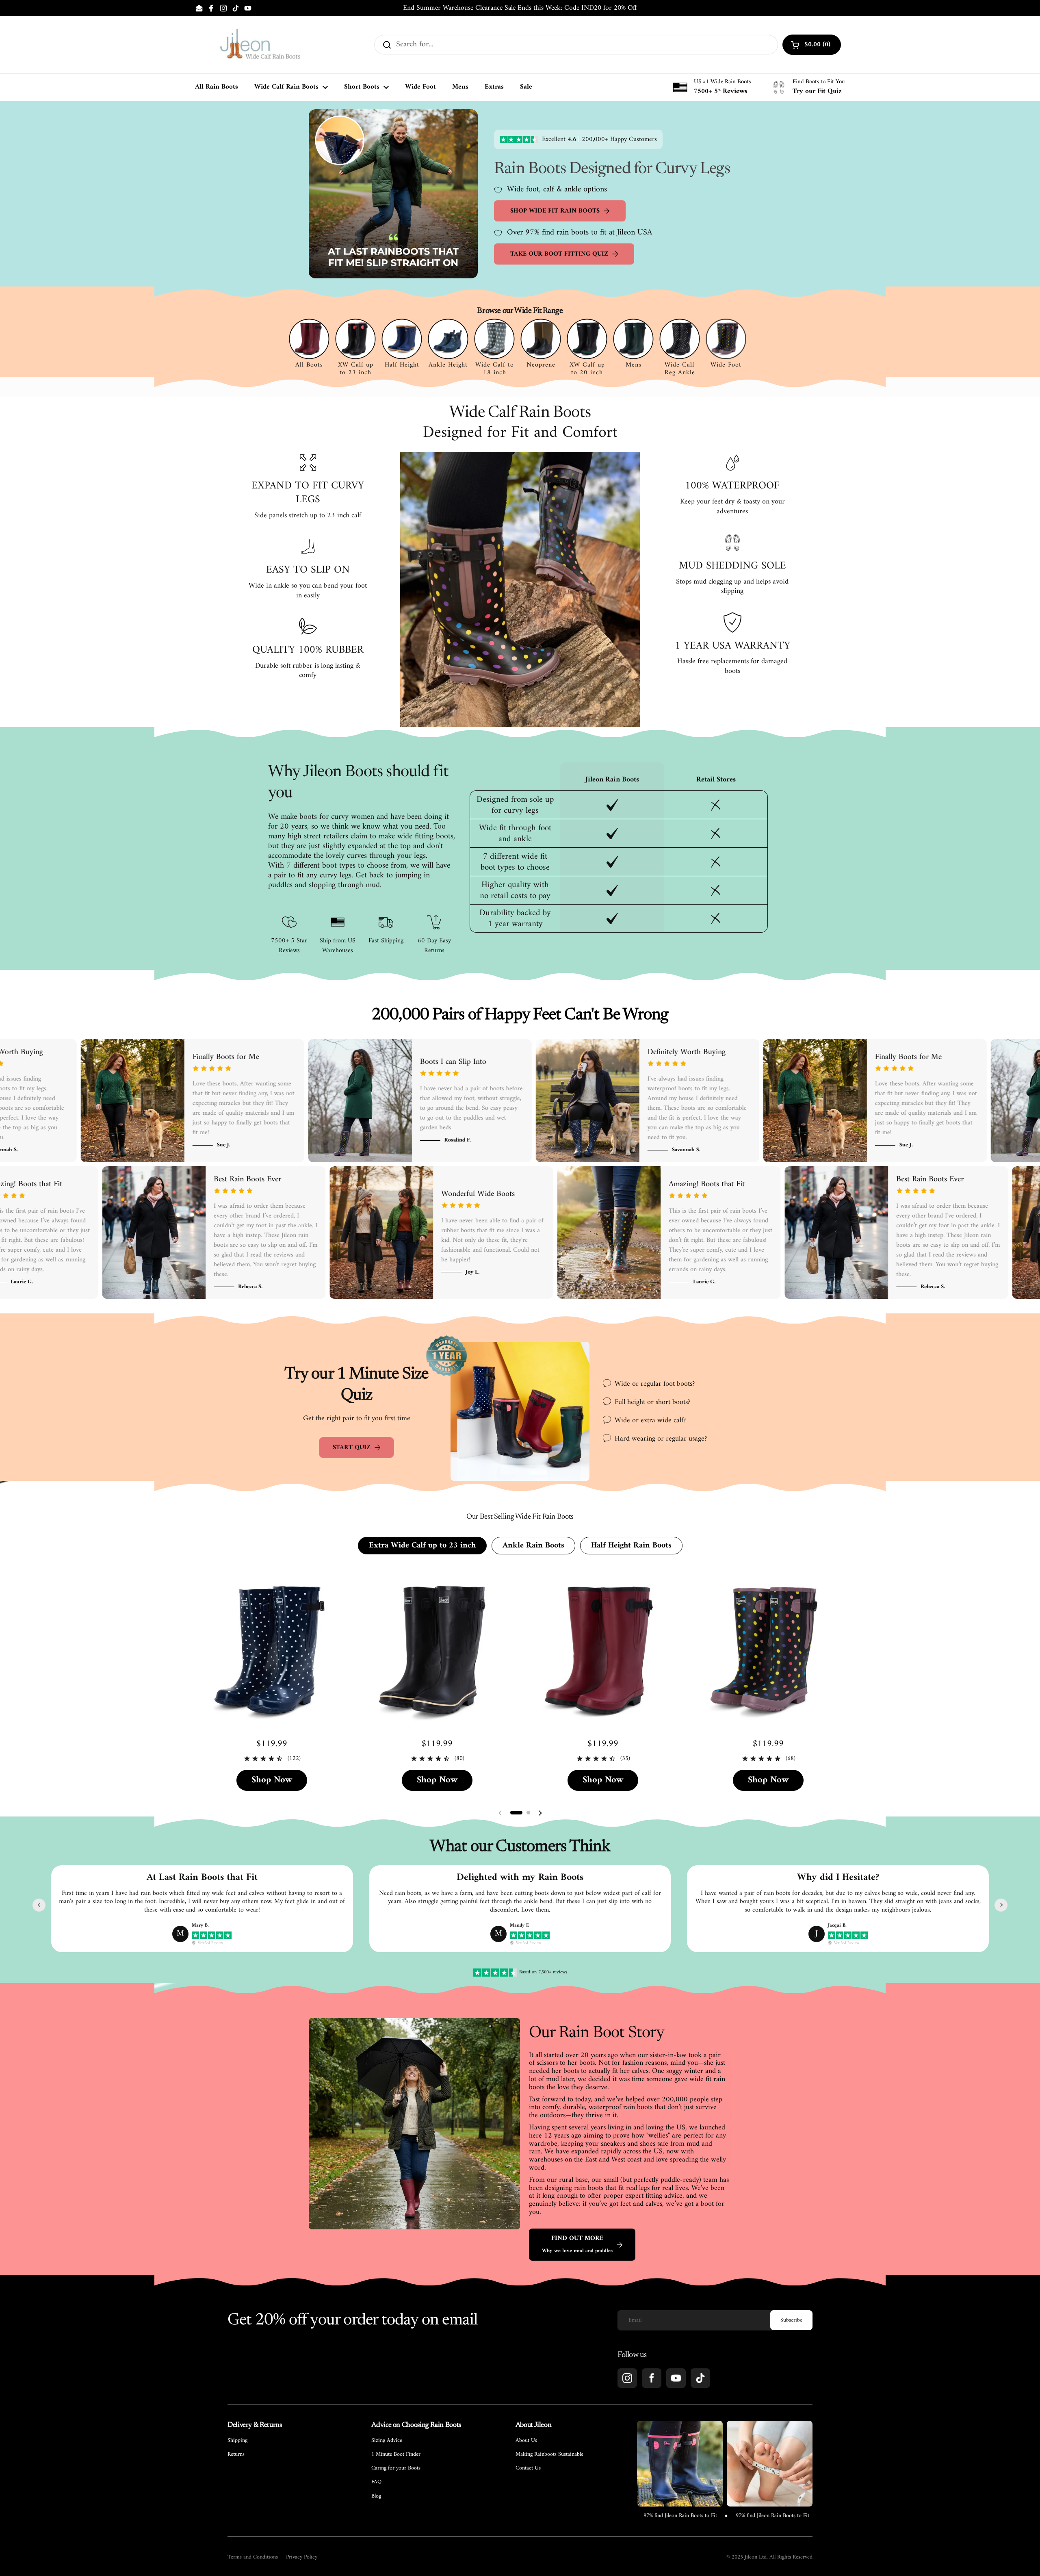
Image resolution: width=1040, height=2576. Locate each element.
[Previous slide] (39, 1905)
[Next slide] (1001, 1905)
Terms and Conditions (253, 2557)
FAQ (376, 2482)
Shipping (237, 2441)
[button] (516, 1813)
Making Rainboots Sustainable (549, 2454)
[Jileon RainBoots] (260, 45)
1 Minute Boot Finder (396, 2454)
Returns (236, 2454)
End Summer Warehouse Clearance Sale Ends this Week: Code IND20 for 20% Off (520, 8)
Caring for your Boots (396, 2468)
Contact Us (528, 2468)
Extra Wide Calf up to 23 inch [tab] (422, 1546)
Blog (376, 2496)
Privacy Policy (302, 2557)
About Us (526, 2441)
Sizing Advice (387, 2441)
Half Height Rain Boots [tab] (631, 1546)
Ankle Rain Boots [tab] (533, 1546)
